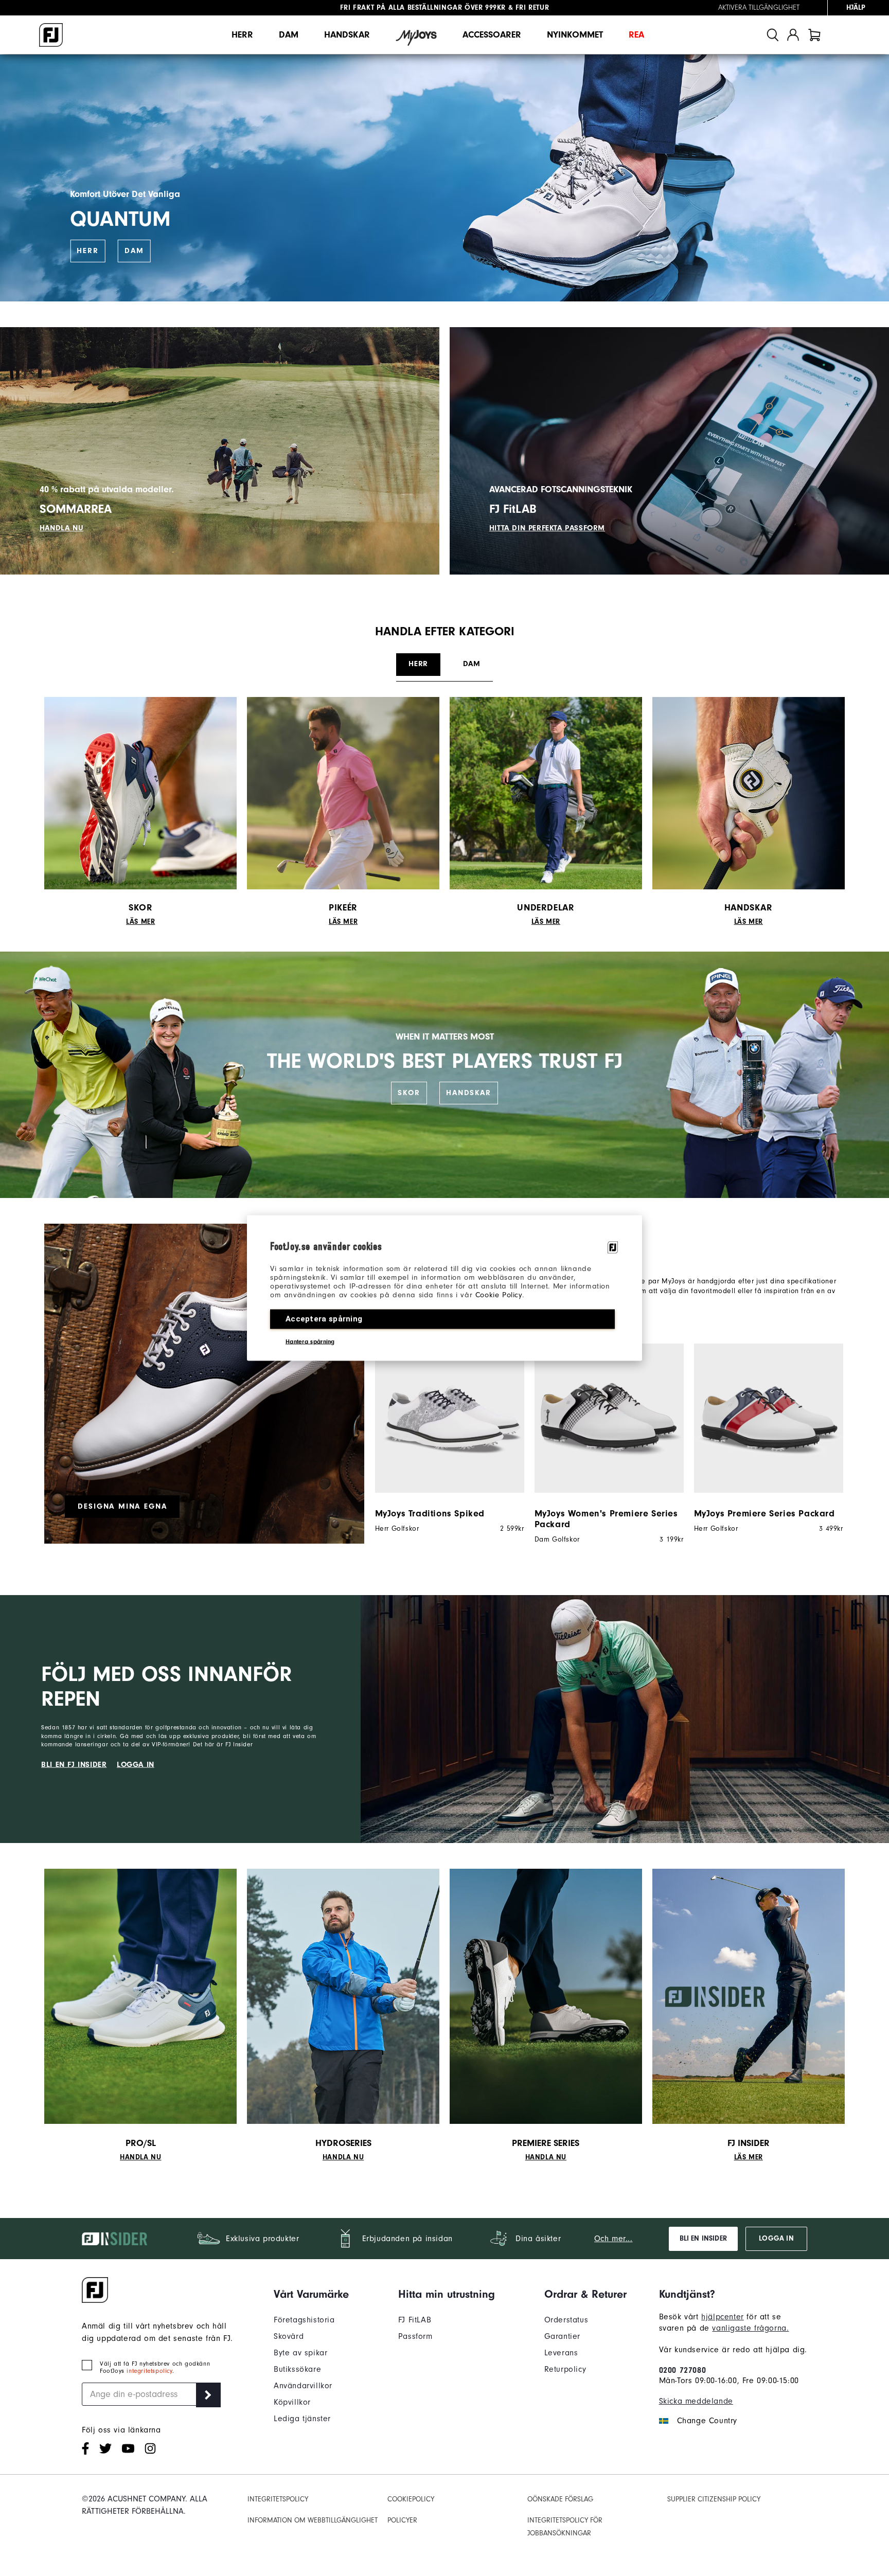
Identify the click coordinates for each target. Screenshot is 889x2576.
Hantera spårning (310, 1341)
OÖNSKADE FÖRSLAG (560, 2499)
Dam (289, 35)
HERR (87, 251)
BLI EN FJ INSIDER (74, 1765)
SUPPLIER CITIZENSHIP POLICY (714, 2499)
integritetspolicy (149, 2371)
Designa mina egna (122, 1506)
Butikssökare (297, 2369)
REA (636, 35)
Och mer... (614, 2239)
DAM (134, 251)
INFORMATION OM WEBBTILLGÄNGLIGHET (313, 2520)
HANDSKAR (469, 1093)
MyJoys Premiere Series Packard (764, 1514)
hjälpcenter (723, 2317)
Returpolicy (565, 2369)
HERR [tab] (418, 664)
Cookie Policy (499, 1295)
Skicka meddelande (696, 2401)
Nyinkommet (575, 35)
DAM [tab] (472, 664)
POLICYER (402, 2520)
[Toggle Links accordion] (311, 2294)
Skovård (289, 2336)
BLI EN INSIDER (703, 2239)
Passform (415, 2336)
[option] (444, 1438)
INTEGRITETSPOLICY (278, 2499)
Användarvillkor (303, 2386)
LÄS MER (140, 922)
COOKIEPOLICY (411, 2499)
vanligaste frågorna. (750, 2328)
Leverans (561, 2353)
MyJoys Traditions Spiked (430, 1514)
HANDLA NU (61, 528)
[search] (773, 35)
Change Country (707, 2421)
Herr (242, 35)
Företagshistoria (304, 2320)
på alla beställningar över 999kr (423, 8)
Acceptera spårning (324, 1319)
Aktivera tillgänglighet (759, 8)
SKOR (409, 1093)
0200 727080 (683, 2370)
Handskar (347, 35)
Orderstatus (566, 2320)
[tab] (814, 35)
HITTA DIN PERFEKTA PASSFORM (547, 528)
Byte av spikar (300, 2353)
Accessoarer (492, 35)
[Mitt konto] (793, 35)
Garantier (562, 2336)
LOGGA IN (136, 1765)
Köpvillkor (292, 2402)
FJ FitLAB (415, 2320)
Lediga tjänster (302, 2419)
